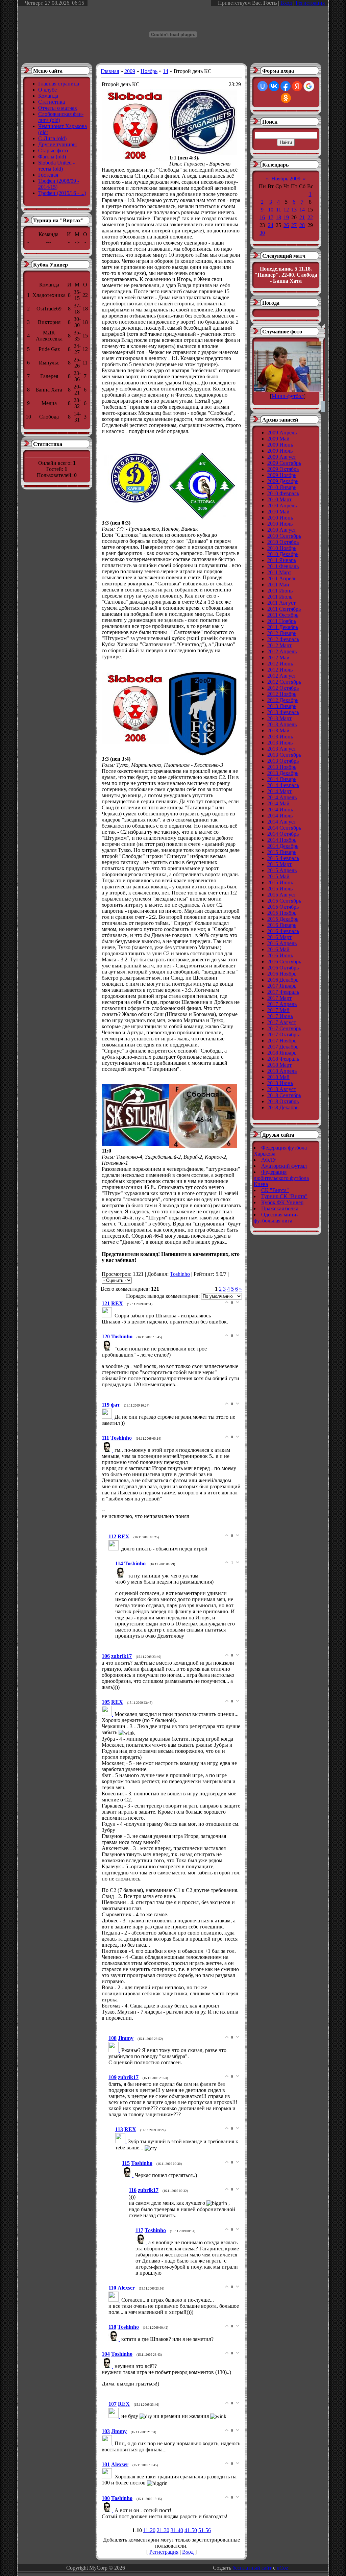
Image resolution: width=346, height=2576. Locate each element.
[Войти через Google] (309, 86)
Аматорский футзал (284, 1166)
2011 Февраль (283, 566)
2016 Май (278, 949)
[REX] (108, 1316)
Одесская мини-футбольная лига (276, 1218)
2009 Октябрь (283, 469)
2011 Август (281, 603)
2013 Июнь (280, 737)
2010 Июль (280, 524)
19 (286, 217)
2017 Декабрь (283, 1047)
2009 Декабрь (283, 481)
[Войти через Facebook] (286, 86)
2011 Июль (280, 597)
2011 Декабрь (283, 627)
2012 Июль (280, 670)
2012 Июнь (280, 664)
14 (166, 71)
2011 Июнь (280, 591)
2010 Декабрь (283, 554)
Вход (286, 3)
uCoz (282, 2568)
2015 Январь (282, 852)
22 (310, 217)
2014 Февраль (283, 785)
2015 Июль (280, 889)
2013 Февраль (283, 712)
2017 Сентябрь (284, 1028)
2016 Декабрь (283, 980)
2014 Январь (282, 779)
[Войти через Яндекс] (297, 86)
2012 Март (279, 645)
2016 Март (279, 937)
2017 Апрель (282, 1004)
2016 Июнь (280, 955)
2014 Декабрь (283, 846)
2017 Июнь (280, 1016)
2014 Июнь (280, 810)
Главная (110, 71)
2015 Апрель (282, 870)
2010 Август (282, 530)
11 (279, 210)
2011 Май (278, 585)
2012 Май (278, 658)
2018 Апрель (282, 1071)
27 (294, 225)
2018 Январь (282, 1053)
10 (271, 210)
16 (262, 217)
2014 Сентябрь (284, 828)
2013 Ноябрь (282, 767)
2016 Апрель (282, 943)
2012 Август (282, 676)
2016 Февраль (283, 931)
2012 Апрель (282, 651)
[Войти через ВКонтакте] (274, 86)
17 (271, 217)
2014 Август (282, 822)
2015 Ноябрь (282, 913)
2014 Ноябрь (282, 840)
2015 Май (278, 876)
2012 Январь (282, 633)
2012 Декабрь (283, 700)
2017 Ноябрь (282, 1041)
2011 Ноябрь (282, 621)
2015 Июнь (280, 882)
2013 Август (282, 749)
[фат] (108, 1417)
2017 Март (279, 998)
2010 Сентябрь (284, 536)
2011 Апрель (282, 578)
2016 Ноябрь (282, 974)
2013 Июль (280, 743)
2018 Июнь (280, 1083)
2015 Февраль (283, 858)
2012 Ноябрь (282, 694)
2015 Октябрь (283, 907)
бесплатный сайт (252, 2568)
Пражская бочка (280, 1208)
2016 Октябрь (283, 968)
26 (286, 225)
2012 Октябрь (283, 688)
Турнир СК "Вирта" (284, 1196)
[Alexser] (115, 2300)
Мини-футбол (288, 396)
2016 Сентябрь (284, 962)
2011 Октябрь (283, 615)
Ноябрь (149, 71)
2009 (130, 71)
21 (302, 217)
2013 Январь (282, 706)
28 (302, 225)
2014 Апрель (282, 797)
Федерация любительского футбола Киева (281, 1178)
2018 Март (279, 1065)
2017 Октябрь (283, 1034)
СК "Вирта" (275, 1190)
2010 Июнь (280, 518)
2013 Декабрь (283, 773)
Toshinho (180, 1274)
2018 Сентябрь (284, 1095)
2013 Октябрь (283, 761)
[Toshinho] (108, 1349)
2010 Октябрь (283, 542)
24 (271, 225)
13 (294, 210)
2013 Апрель (282, 724)
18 (278, 217)
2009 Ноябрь (282, 475)
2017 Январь (282, 986)
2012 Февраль (283, 639)
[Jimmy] (115, 2050)
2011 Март (279, 572)
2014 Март (279, 791)
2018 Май (278, 1077)
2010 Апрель (282, 506)
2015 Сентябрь (284, 901)
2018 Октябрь (283, 1101)
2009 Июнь (280, 445)
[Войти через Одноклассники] (286, 98)
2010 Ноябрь (282, 548)
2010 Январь (282, 487)
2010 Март (279, 499)
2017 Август (282, 1022)
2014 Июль (280, 816)
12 (286, 210)
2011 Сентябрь (284, 609)
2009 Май (278, 439)
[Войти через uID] (263, 86)
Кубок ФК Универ (282, 1202)
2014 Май (278, 803)
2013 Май (278, 730)
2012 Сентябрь (284, 682)
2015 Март (279, 864)
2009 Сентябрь (284, 463)
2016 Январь (282, 925)
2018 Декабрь (283, 1107)
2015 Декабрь (283, 919)
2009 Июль (280, 451)
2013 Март (279, 718)
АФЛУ (269, 1160)
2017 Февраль (283, 992)
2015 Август (282, 895)
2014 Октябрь (283, 834)
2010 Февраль (283, 493)
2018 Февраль (283, 1059)
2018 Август (282, 1089)
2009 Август (282, 457)
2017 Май (278, 1010)
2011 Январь (282, 560)
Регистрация (310, 3)
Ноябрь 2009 (286, 179)
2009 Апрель (282, 433)
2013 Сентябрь (284, 755)
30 (262, 233)
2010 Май (278, 512)
